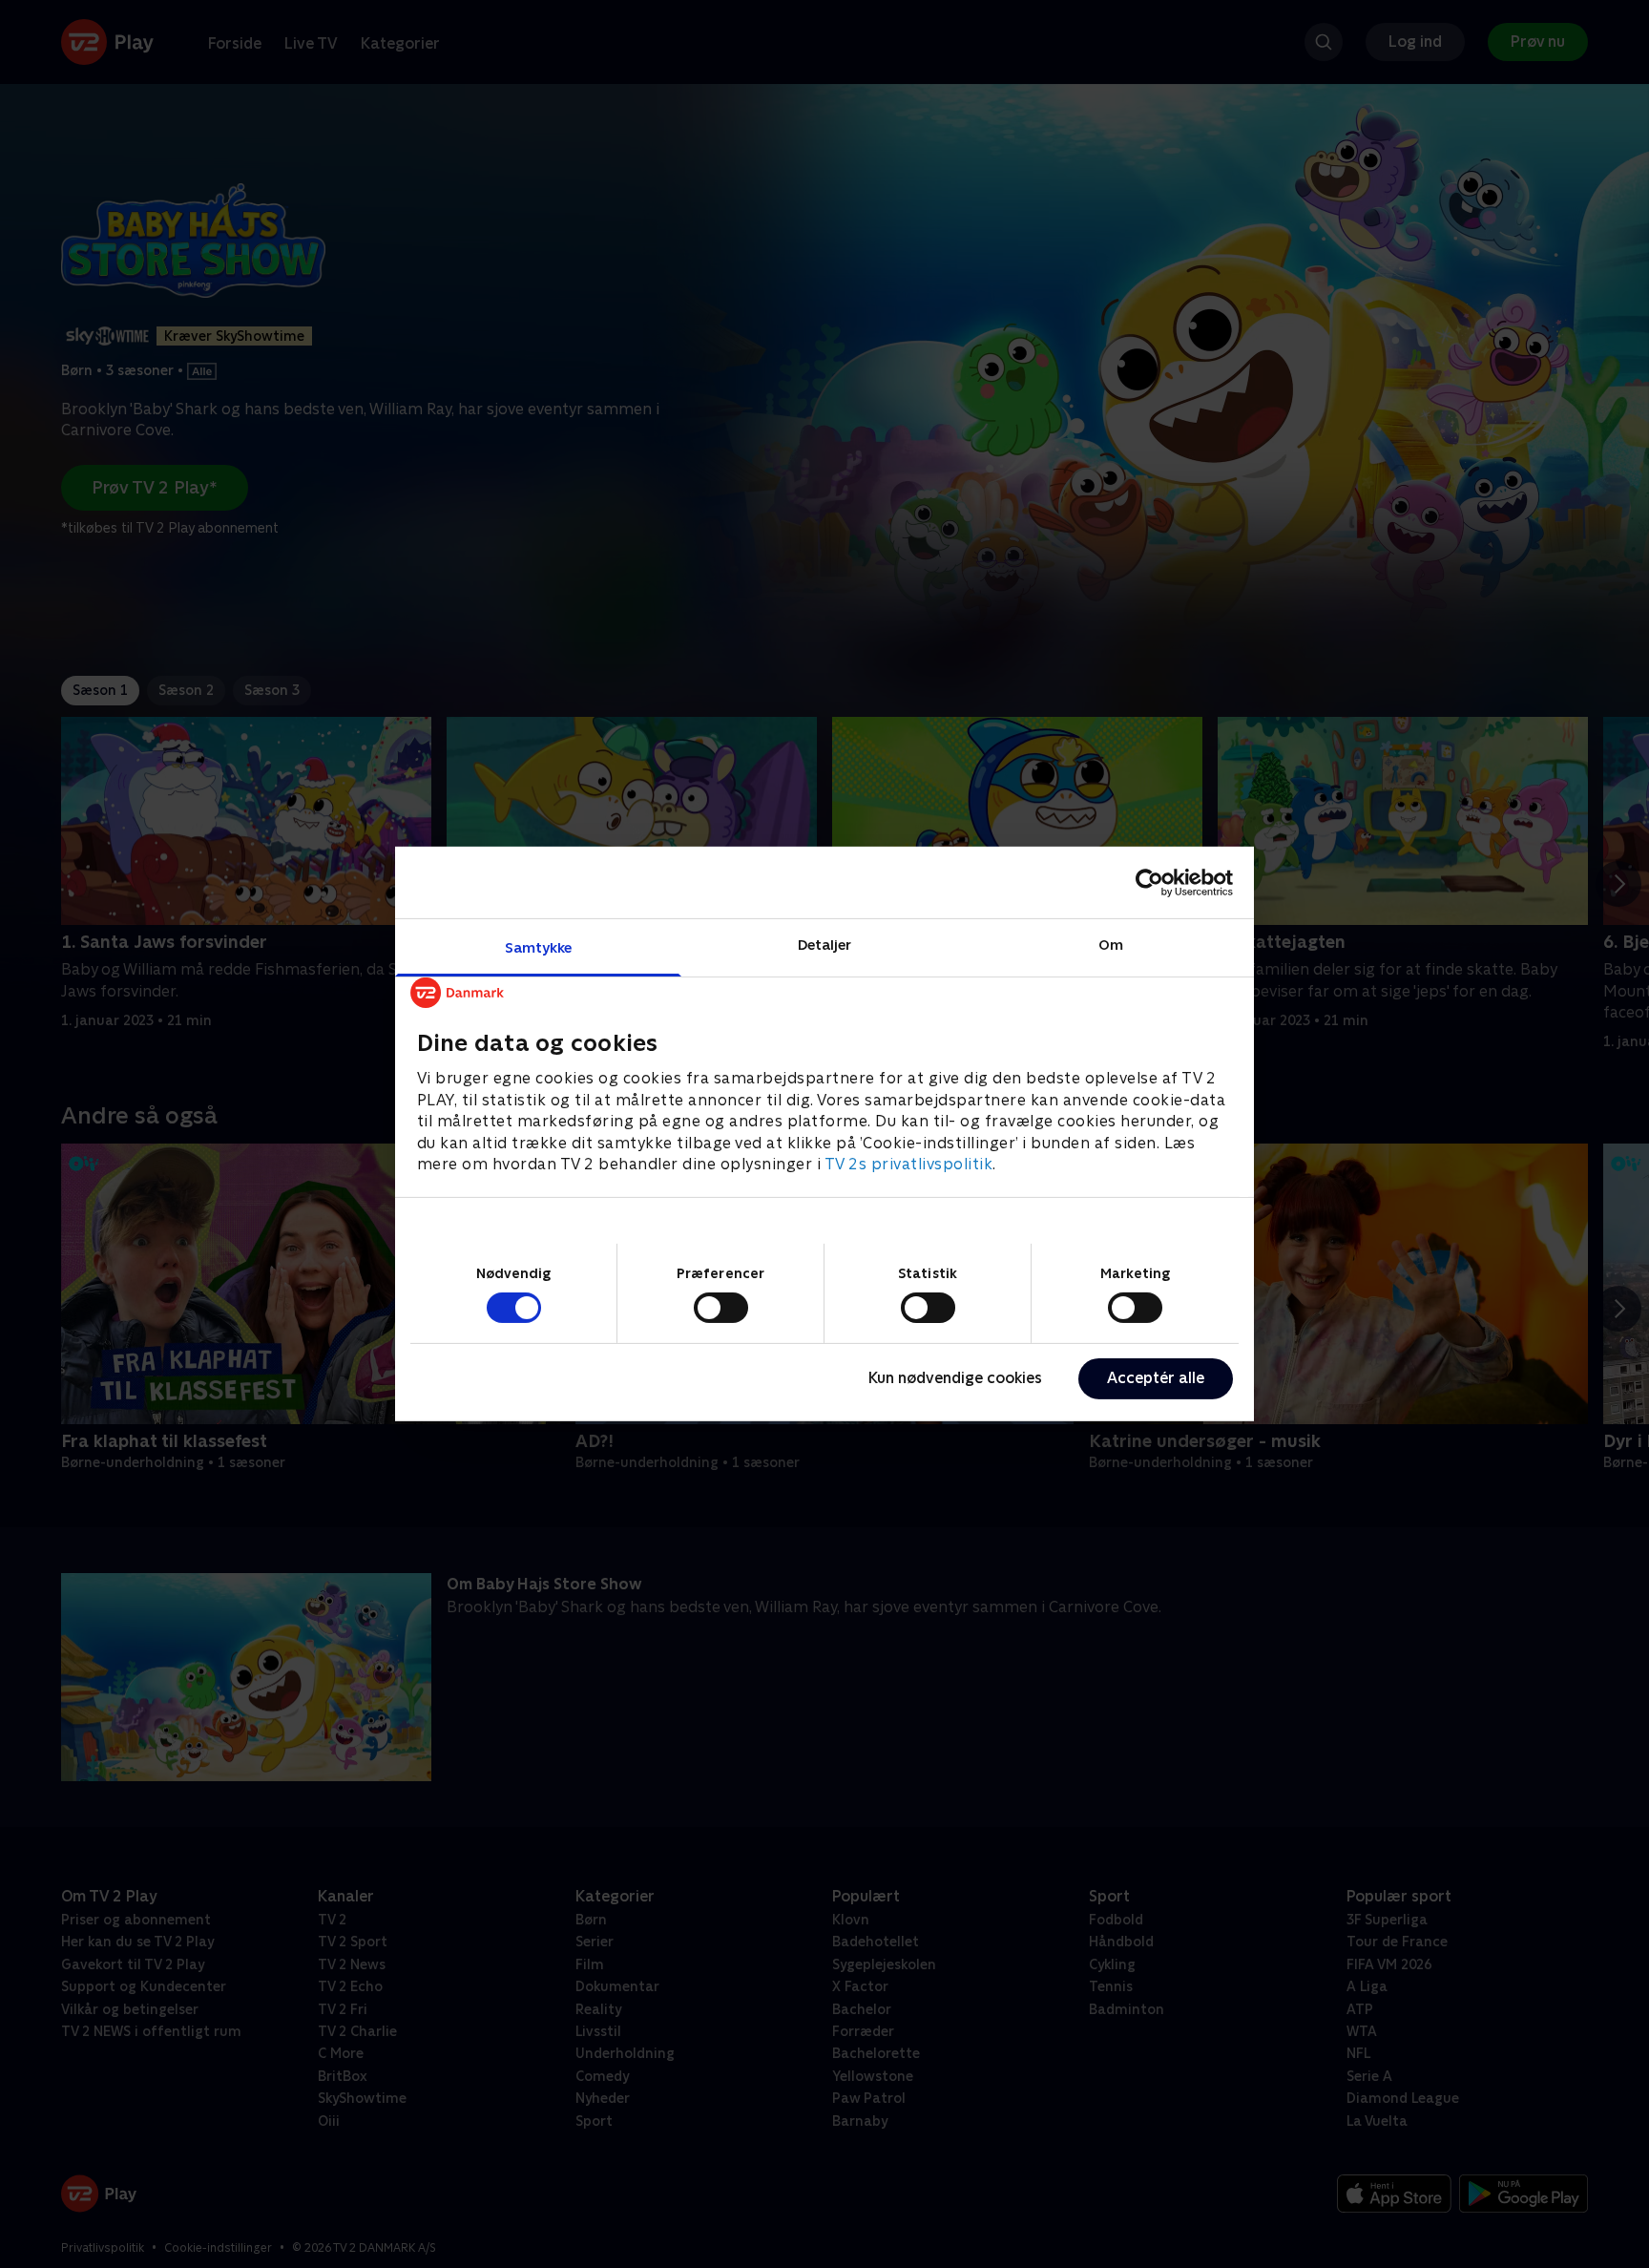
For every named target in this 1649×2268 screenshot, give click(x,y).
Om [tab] (1111, 945)
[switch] (721, 1308)
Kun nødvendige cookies (955, 1378)
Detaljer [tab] (825, 945)
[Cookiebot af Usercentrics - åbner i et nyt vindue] (1149, 882)
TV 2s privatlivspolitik (909, 1164)
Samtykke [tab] (539, 947)
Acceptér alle (1156, 1378)
